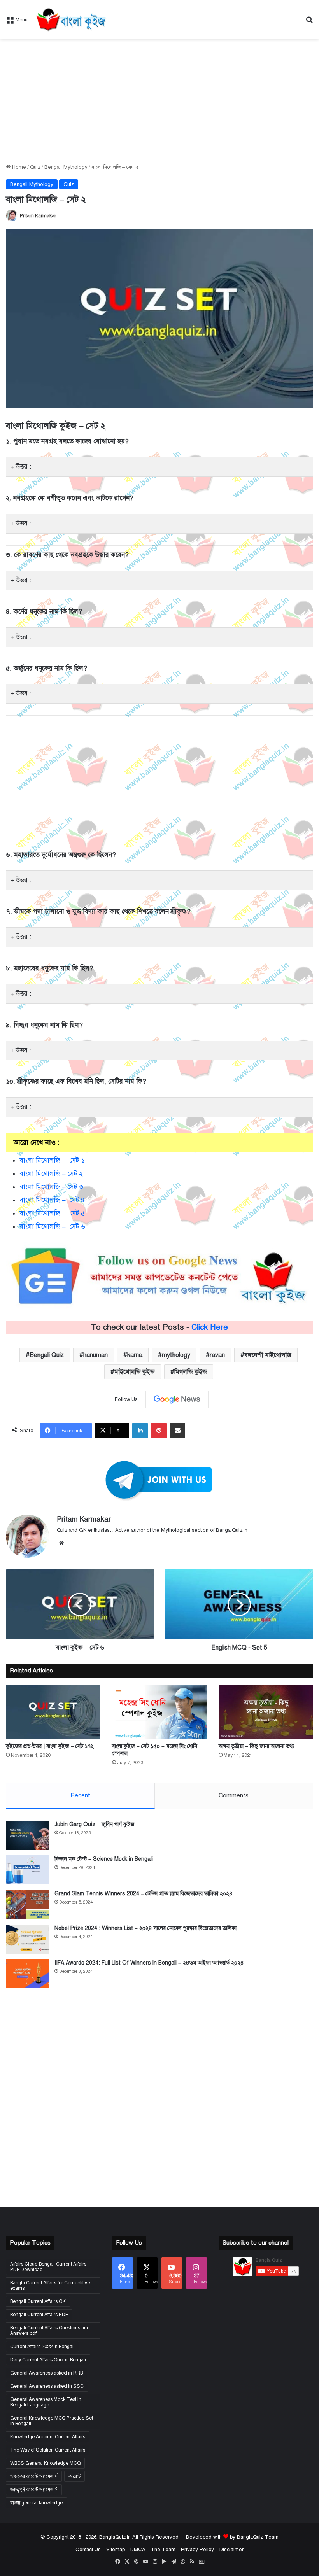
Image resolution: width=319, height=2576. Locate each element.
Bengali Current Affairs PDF (39, 2315)
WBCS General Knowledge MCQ (45, 2463)
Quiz (35, 167)
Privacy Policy (197, 2550)
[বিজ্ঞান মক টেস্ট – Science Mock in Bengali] (27, 1870)
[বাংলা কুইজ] (70, 19)
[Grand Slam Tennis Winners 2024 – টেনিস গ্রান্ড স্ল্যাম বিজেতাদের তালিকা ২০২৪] (27, 1904)
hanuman (96, 1355)
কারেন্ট (74, 2476)
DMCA (138, 2550)
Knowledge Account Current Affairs (48, 2437)
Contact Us (88, 2550)
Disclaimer (231, 2550)
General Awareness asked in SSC (47, 2386)
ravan (217, 1355)
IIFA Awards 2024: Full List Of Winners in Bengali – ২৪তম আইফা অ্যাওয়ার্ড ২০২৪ (149, 1963)
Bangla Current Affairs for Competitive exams (50, 2285)
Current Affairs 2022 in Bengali (42, 2347)
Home (18, 167)
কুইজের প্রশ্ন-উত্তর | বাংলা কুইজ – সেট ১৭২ (50, 1746)
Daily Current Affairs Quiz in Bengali (48, 2360)
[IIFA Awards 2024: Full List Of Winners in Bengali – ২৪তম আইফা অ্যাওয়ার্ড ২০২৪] (27, 1974)
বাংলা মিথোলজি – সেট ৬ (52, 1227)
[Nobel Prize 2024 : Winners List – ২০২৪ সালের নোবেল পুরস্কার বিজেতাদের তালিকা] (27, 1939)
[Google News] (177, 1399)
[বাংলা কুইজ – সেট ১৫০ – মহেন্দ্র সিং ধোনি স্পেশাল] (159, 1712)
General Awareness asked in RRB (46, 2373)
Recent (80, 1795)
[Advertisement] (159, 101)
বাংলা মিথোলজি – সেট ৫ (52, 1213)
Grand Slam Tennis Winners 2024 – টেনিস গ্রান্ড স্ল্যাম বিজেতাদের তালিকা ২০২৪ (144, 1894)
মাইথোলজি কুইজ (135, 1372)
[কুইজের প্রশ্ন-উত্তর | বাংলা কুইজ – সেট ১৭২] (53, 1712)
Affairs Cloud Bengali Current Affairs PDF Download (48, 2267)
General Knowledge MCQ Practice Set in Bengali (52, 2421)
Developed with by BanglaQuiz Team (232, 2537)
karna (135, 1355)
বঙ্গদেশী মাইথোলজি (268, 1355)
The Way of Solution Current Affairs (48, 2450)
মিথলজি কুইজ (191, 1372)
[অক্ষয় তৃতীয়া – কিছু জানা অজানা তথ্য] (266, 1712)
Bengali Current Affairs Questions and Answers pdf (50, 2331)
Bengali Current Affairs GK (38, 2301)
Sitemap (116, 2550)
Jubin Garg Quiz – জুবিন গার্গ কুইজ (95, 1824)
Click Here (210, 1327)
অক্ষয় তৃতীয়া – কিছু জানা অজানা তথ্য (256, 1746)
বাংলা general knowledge (36, 2503)
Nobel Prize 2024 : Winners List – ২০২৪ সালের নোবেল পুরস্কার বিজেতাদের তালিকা (145, 1928)
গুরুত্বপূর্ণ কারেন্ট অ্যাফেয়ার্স (34, 2490)
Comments (234, 1795)
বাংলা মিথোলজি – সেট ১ (52, 1160)
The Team (163, 2550)
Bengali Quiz (47, 1355)
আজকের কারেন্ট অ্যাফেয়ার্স (34, 2476)
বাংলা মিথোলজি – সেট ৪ (52, 1200)
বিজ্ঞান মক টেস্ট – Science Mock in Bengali (104, 1859)
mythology (176, 1355)
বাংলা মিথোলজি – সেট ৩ (51, 1187)
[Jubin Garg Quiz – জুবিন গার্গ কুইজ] (27, 1835)
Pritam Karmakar (38, 216)
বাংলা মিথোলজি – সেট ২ (51, 1174)
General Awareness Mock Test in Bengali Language (46, 2402)
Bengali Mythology (66, 167)
